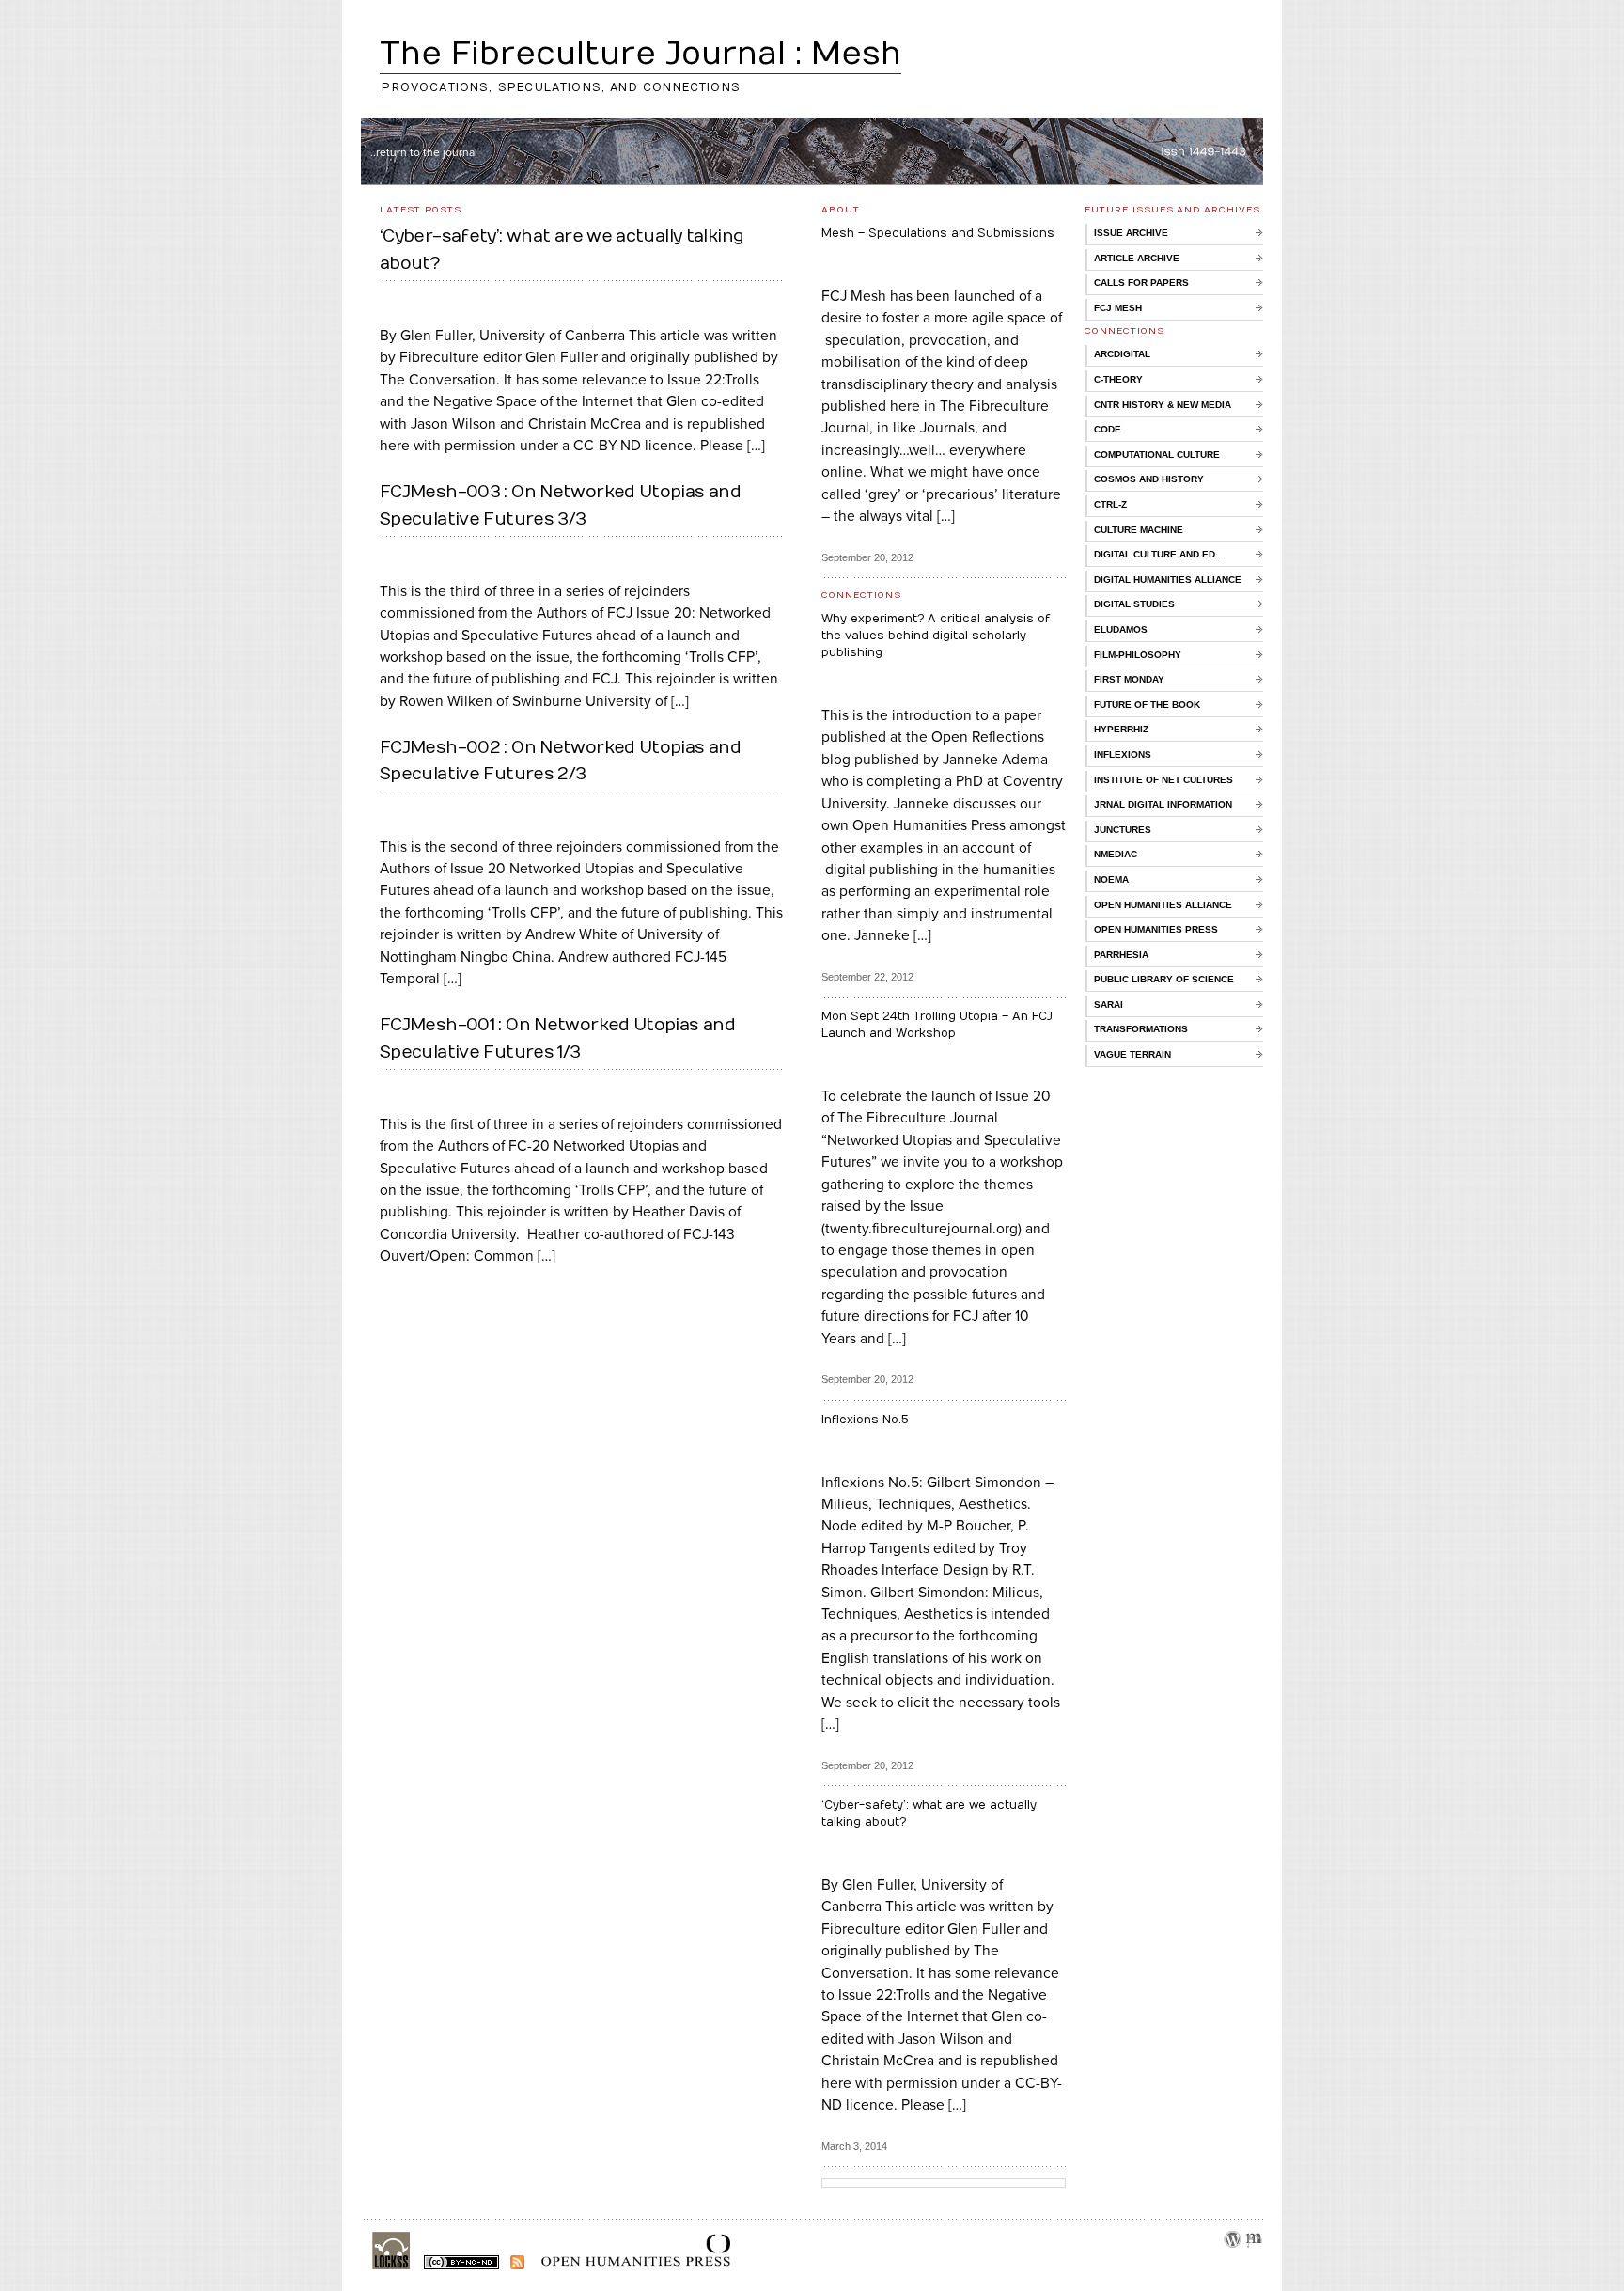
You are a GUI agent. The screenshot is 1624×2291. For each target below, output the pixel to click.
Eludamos (1121, 629)
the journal (450, 152)
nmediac (1116, 854)
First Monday (1129, 679)
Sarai (1109, 1004)
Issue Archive (1131, 233)
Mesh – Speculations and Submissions (938, 233)
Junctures (1123, 830)
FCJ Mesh (1118, 308)
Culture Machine (1139, 530)
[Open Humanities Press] (629, 2266)
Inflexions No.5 (865, 1420)
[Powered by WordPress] (1232, 2262)
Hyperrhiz (1121, 729)
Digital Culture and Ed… (1159, 554)
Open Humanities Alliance (1163, 905)
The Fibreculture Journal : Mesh (640, 54)
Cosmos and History (1149, 479)
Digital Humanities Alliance (1168, 580)
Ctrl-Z (1110, 504)
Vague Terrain (1132, 1054)
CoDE (1108, 429)
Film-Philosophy (1138, 655)
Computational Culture (1157, 455)
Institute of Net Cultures (1163, 780)
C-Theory (1118, 379)
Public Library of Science (1164, 979)
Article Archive (1137, 258)
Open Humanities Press (1156, 929)
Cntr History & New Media (1163, 405)
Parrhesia (1121, 955)
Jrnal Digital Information (1163, 804)
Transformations (1141, 1029)
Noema (1111, 879)
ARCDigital (1122, 354)
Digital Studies (1134, 604)
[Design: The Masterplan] (1254, 2262)
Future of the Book (1147, 705)
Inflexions (1123, 754)
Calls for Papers (1141, 282)
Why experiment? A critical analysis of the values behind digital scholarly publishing (936, 636)
